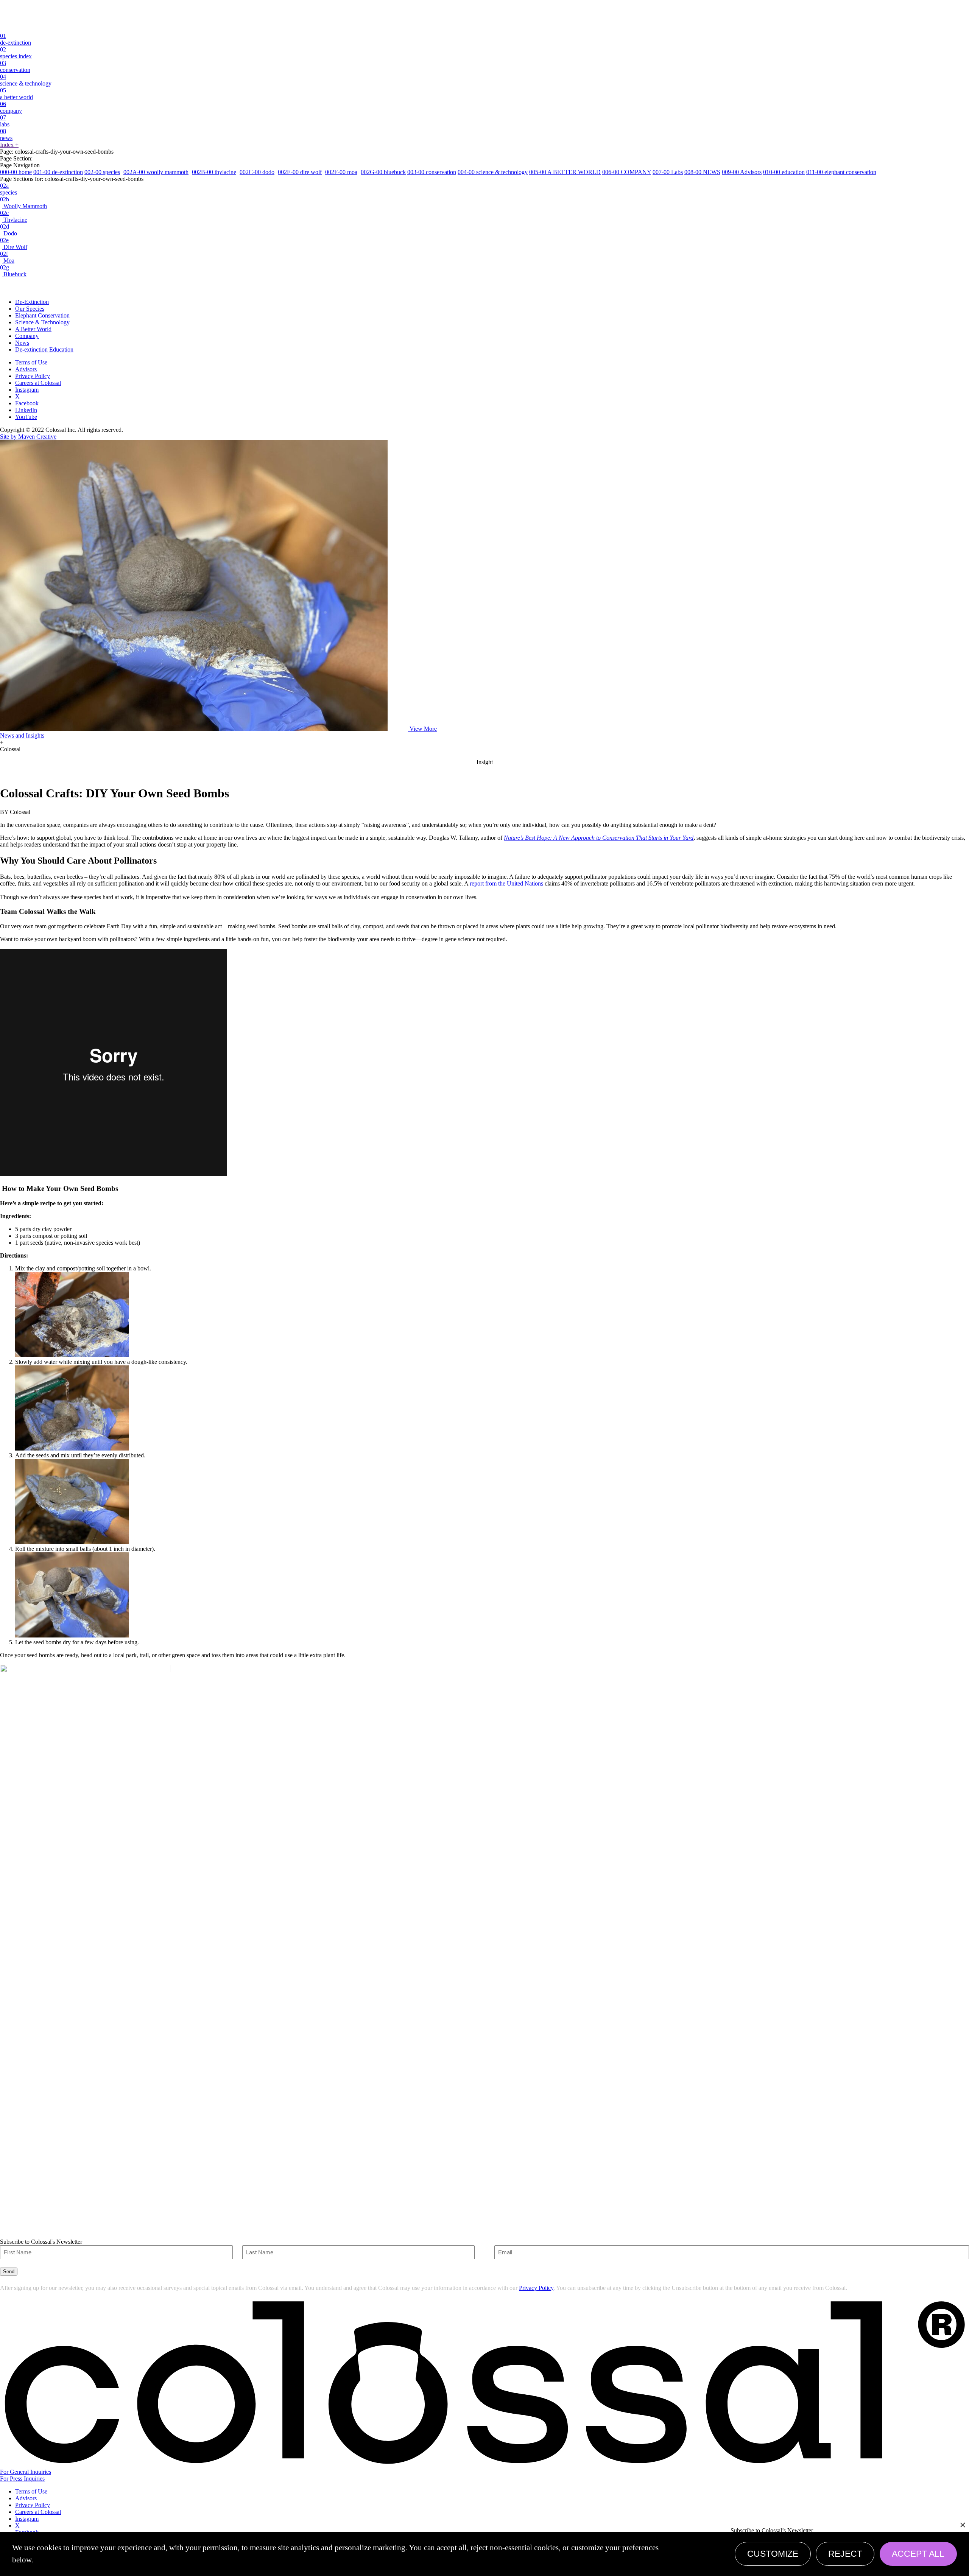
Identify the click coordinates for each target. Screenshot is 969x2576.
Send (9, 2272)
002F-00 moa (341, 172)
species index (16, 53)
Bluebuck (13, 271)
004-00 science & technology (493, 172)
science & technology (26, 80)
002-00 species (102, 172)
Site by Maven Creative (28, 437)
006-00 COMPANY (627, 172)
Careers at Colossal (38, 383)
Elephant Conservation (42, 315)
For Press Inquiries (22, 2479)
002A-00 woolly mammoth (156, 172)
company (11, 107)
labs (5, 121)
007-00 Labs (668, 172)
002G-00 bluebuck (383, 172)
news (6, 135)
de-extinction (16, 39)
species (9, 189)
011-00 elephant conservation (841, 172)
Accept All (918, 2554)
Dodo (9, 230)
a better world (16, 94)
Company (27, 336)
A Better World (33, 329)
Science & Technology (42, 322)
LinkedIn (26, 410)
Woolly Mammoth (23, 203)
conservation (15, 66)
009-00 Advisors (742, 172)
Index (9, 145)
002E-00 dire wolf (300, 172)
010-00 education (784, 172)
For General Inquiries (26, 2472)
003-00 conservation (432, 172)
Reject (845, 2554)
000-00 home (16, 172)
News (22, 343)
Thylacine (14, 216)
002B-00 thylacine (214, 172)
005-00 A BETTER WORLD (565, 172)
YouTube (26, 417)
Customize (773, 2554)
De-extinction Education (44, 349)
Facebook (27, 403)
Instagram (27, 390)
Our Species (30, 309)
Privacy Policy (33, 376)
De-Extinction (32, 302)
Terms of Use (31, 362)
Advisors (26, 369)
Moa (7, 257)
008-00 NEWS (702, 172)
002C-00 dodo (257, 172)
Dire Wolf (14, 244)
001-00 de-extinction (58, 172)
